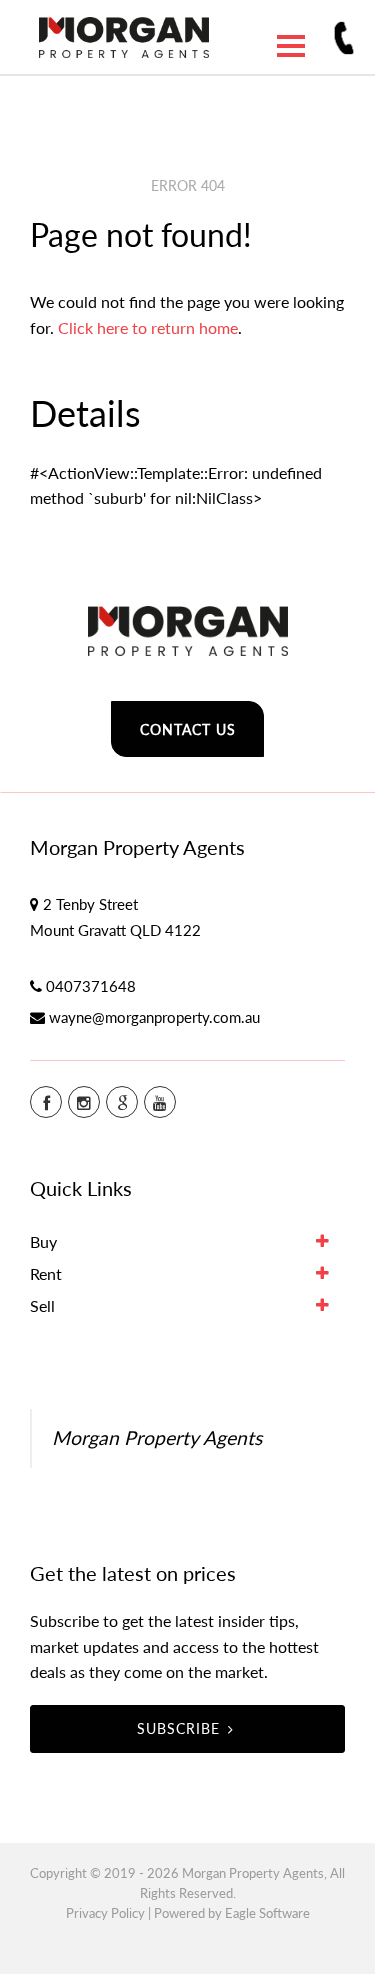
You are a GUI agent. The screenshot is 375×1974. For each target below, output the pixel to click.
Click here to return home (148, 327)
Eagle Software (267, 1913)
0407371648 (91, 986)
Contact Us (188, 729)
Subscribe (178, 1728)
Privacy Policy (105, 1913)
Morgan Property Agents (157, 1437)
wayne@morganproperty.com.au (154, 1017)
